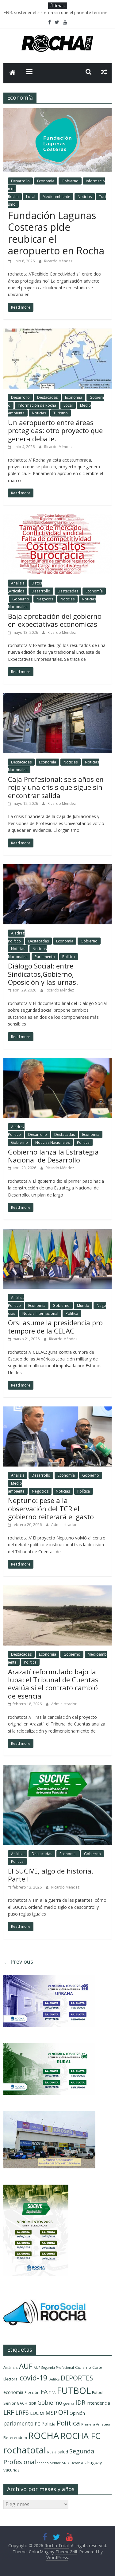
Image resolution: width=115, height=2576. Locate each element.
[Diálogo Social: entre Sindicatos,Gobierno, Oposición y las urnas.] (57, 868)
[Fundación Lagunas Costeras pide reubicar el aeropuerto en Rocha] (57, 112)
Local (31, 197)
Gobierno (70, 181)
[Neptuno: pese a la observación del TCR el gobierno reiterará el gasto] (57, 1410)
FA (44, 2392)
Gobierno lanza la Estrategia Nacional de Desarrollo (53, 1156)
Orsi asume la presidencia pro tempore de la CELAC (55, 1326)
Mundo (83, 1305)
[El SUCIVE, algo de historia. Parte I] (57, 1768)
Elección (32, 2392)
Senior (55, 2463)
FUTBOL (74, 2390)
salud (63, 2452)
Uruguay (93, 2462)
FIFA (52, 2393)
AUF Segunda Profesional (54, 2368)
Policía (48, 2424)
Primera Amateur (96, 2424)
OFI (63, 2412)
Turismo (61, 413)
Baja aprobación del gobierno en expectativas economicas (55, 620)
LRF (9, 2412)
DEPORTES (77, 2378)
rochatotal (25, 2450)
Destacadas (47, 397)
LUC (34, 2413)
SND (66, 2463)
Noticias (85, 197)
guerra (69, 2403)
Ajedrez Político (16, 1131)
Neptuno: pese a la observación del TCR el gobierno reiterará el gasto (51, 1508)
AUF (26, 2366)
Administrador (64, 1525)
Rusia (52, 2452)
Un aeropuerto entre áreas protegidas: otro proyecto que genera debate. (55, 430)
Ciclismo (83, 2367)
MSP (51, 2412)
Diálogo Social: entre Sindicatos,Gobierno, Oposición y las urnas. (43, 974)
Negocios (45, 599)
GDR (32, 2403)
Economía (46, 181)
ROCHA (44, 2436)
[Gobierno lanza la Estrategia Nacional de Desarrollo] (57, 1062)
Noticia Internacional (40, 1313)
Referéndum (15, 2437)
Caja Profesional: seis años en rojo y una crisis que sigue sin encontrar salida (56, 787)
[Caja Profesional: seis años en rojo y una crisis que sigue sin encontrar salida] (57, 697)
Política (69, 957)
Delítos (54, 2379)
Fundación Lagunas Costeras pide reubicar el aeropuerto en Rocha (56, 233)
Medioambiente (56, 197)
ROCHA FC (80, 2436)
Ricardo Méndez (58, 261)
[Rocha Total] (13, 73)
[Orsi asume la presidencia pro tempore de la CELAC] (57, 1232)
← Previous (18, 1961)
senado (43, 2463)
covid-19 (33, 2378)
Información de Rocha (37, 405)
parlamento (18, 2423)
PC (37, 2424)
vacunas (11, 2470)
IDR (80, 2402)
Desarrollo (20, 181)
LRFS (22, 2412)
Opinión (77, 2413)
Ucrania (77, 2463)
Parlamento (45, 957)
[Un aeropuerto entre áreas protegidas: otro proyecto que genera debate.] (57, 332)
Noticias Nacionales (52, 1142)
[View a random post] (104, 72)
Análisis (18, 583)
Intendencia (98, 2403)
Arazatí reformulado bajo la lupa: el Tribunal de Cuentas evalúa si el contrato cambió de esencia (53, 1684)
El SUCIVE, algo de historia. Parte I (51, 1875)
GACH (22, 2403)
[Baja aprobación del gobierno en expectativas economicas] (57, 518)
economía (13, 2392)
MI (42, 2413)
